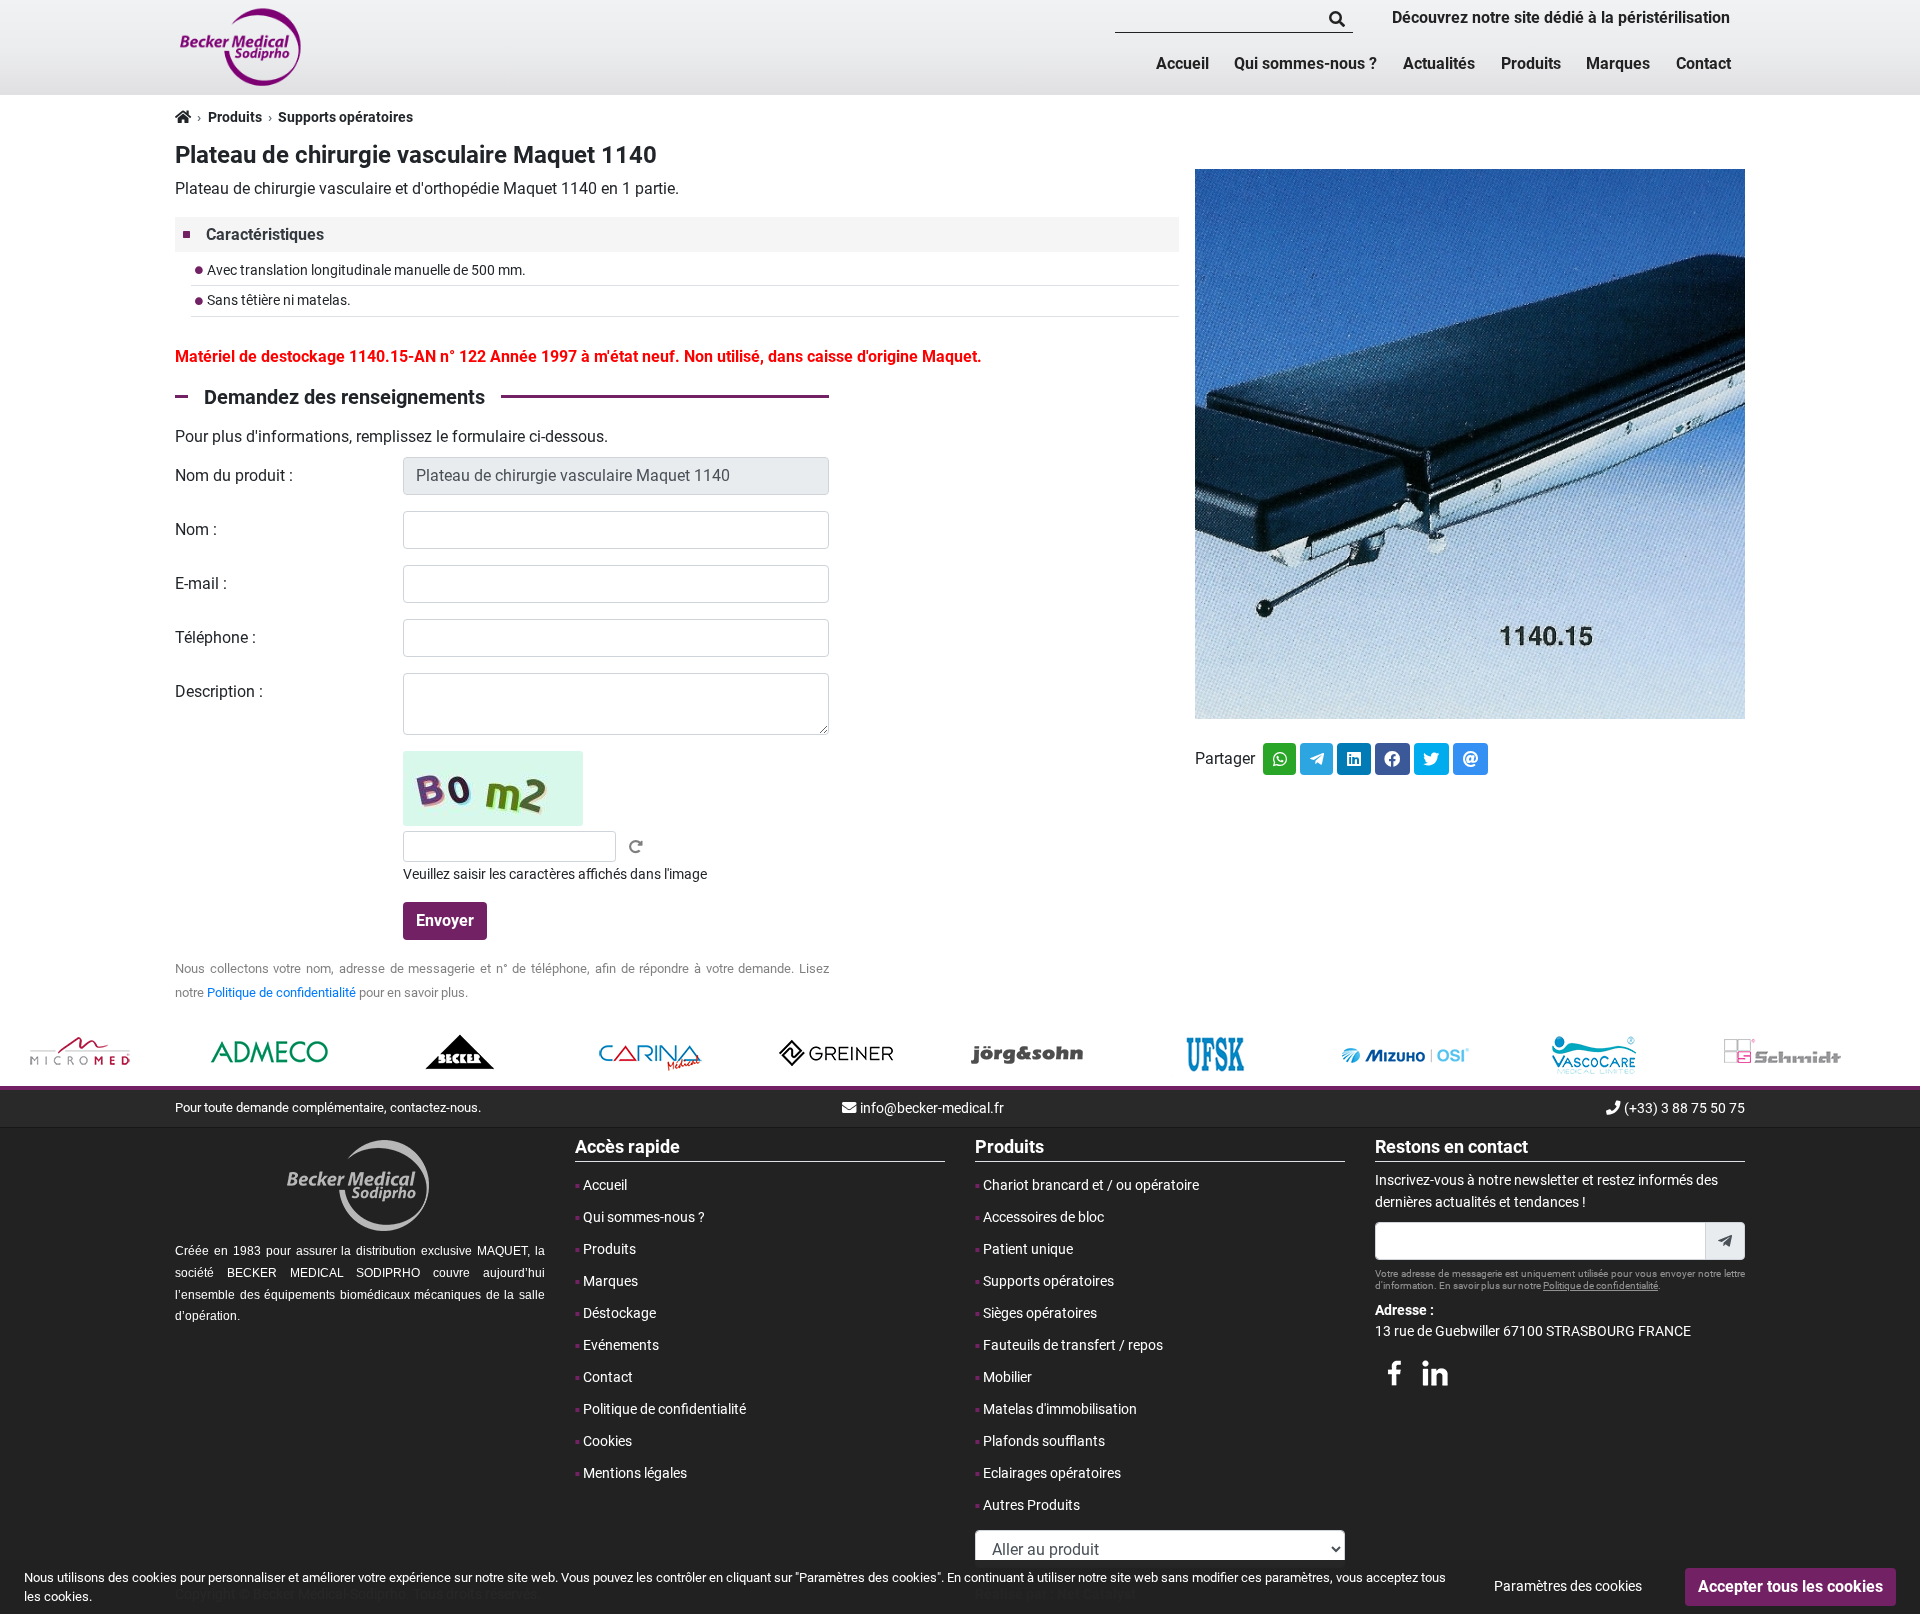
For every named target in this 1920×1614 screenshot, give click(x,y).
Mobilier (1007, 1377)
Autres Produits (1031, 1505)
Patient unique (1028, 1249)
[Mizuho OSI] (1404, 1053)
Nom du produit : (234, 475)
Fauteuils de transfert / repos (1073, 1345)
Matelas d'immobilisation (1060, 1409)
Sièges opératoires (1040, 1313)
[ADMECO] (270, 1053)
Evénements (621, 1345)
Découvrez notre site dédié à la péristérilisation (1561, 17)
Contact (1703, 63)
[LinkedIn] (1435, 1370)
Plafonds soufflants (1044, 1441)
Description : (219, 691)
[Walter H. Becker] (459, 1053)
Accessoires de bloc (1043, 1217)
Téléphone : (215, 637)
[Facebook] (1394, 1370)
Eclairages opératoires (1052, 1473)
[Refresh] (636, 847)
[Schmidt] (1782, 1053)
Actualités (1439, 63)
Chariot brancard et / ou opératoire (1091, 1185)
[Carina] (648, 1053)
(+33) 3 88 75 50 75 (1684, 1108)
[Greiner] (837, 1053)
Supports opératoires (345, 117)
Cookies (607, 1441)
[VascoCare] (1593, 1053)
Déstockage (619, 1313)
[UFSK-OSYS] (1215, 1053)
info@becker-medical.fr (932, 1108)
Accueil (1182, 63)
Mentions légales (635, 1473)
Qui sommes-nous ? (1305, 63)
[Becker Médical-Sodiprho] (242, 46)
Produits (1531, 63)
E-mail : (201, 583)
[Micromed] (81, 1053)
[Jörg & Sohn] (1026, 1053)
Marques (1618, 63)
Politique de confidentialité (281, 992)
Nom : (196, 529)
